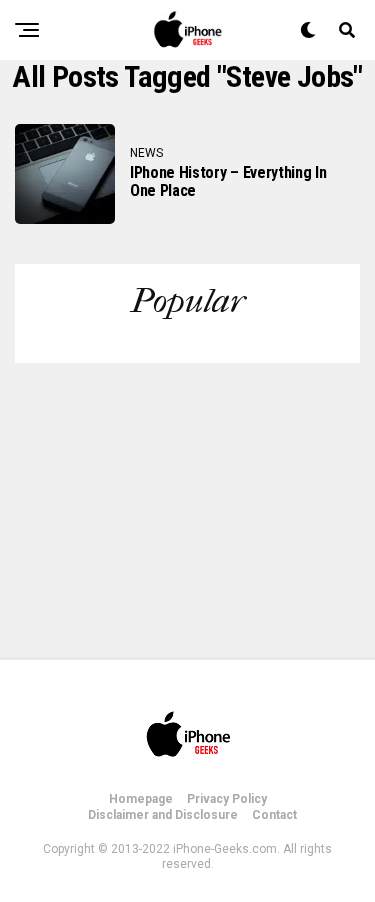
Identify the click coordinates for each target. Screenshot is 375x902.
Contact (274, 815)
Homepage (141, 799)
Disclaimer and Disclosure (163, 815)
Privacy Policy (227, 799)
